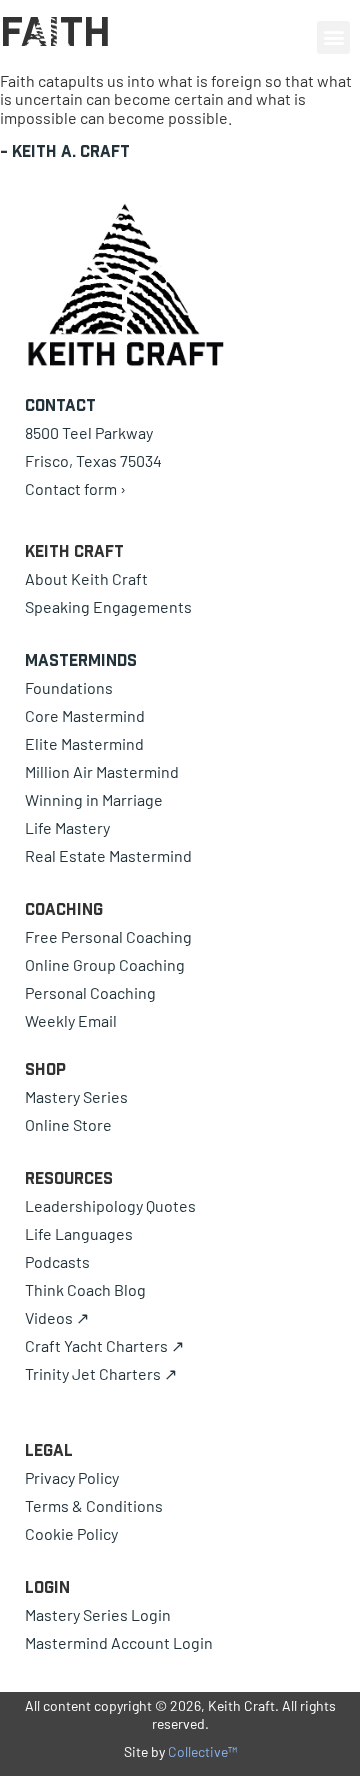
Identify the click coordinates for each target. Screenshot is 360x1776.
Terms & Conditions (94, 1505)
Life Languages (79, 1233)
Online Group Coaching (105, 964)
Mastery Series (76, 1096)
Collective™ (202, 1751)
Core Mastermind (85, 715)
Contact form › (75, 488)
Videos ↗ (57, 1317)
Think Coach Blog (85, 1289)
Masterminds (81, 660)
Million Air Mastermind (102, 771)
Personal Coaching (90, 992)
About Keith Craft (86, 578)
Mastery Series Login (98, 1614)
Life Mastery (67, 827)
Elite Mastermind (84, 743)
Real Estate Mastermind (108, 855)
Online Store (68, 1124)
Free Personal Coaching (108, 936)
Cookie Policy (71, 1533)
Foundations (69, 687)
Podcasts (57, 1261)
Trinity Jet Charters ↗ (101, 1373)
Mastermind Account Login (119, 1642)
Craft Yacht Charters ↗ (104, 1345)
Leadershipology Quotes (110, 1205)
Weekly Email (71, 1020)
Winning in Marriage (94, 799)
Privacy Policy (72, 1477)
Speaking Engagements (108, 606)
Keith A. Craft (71, 151)
